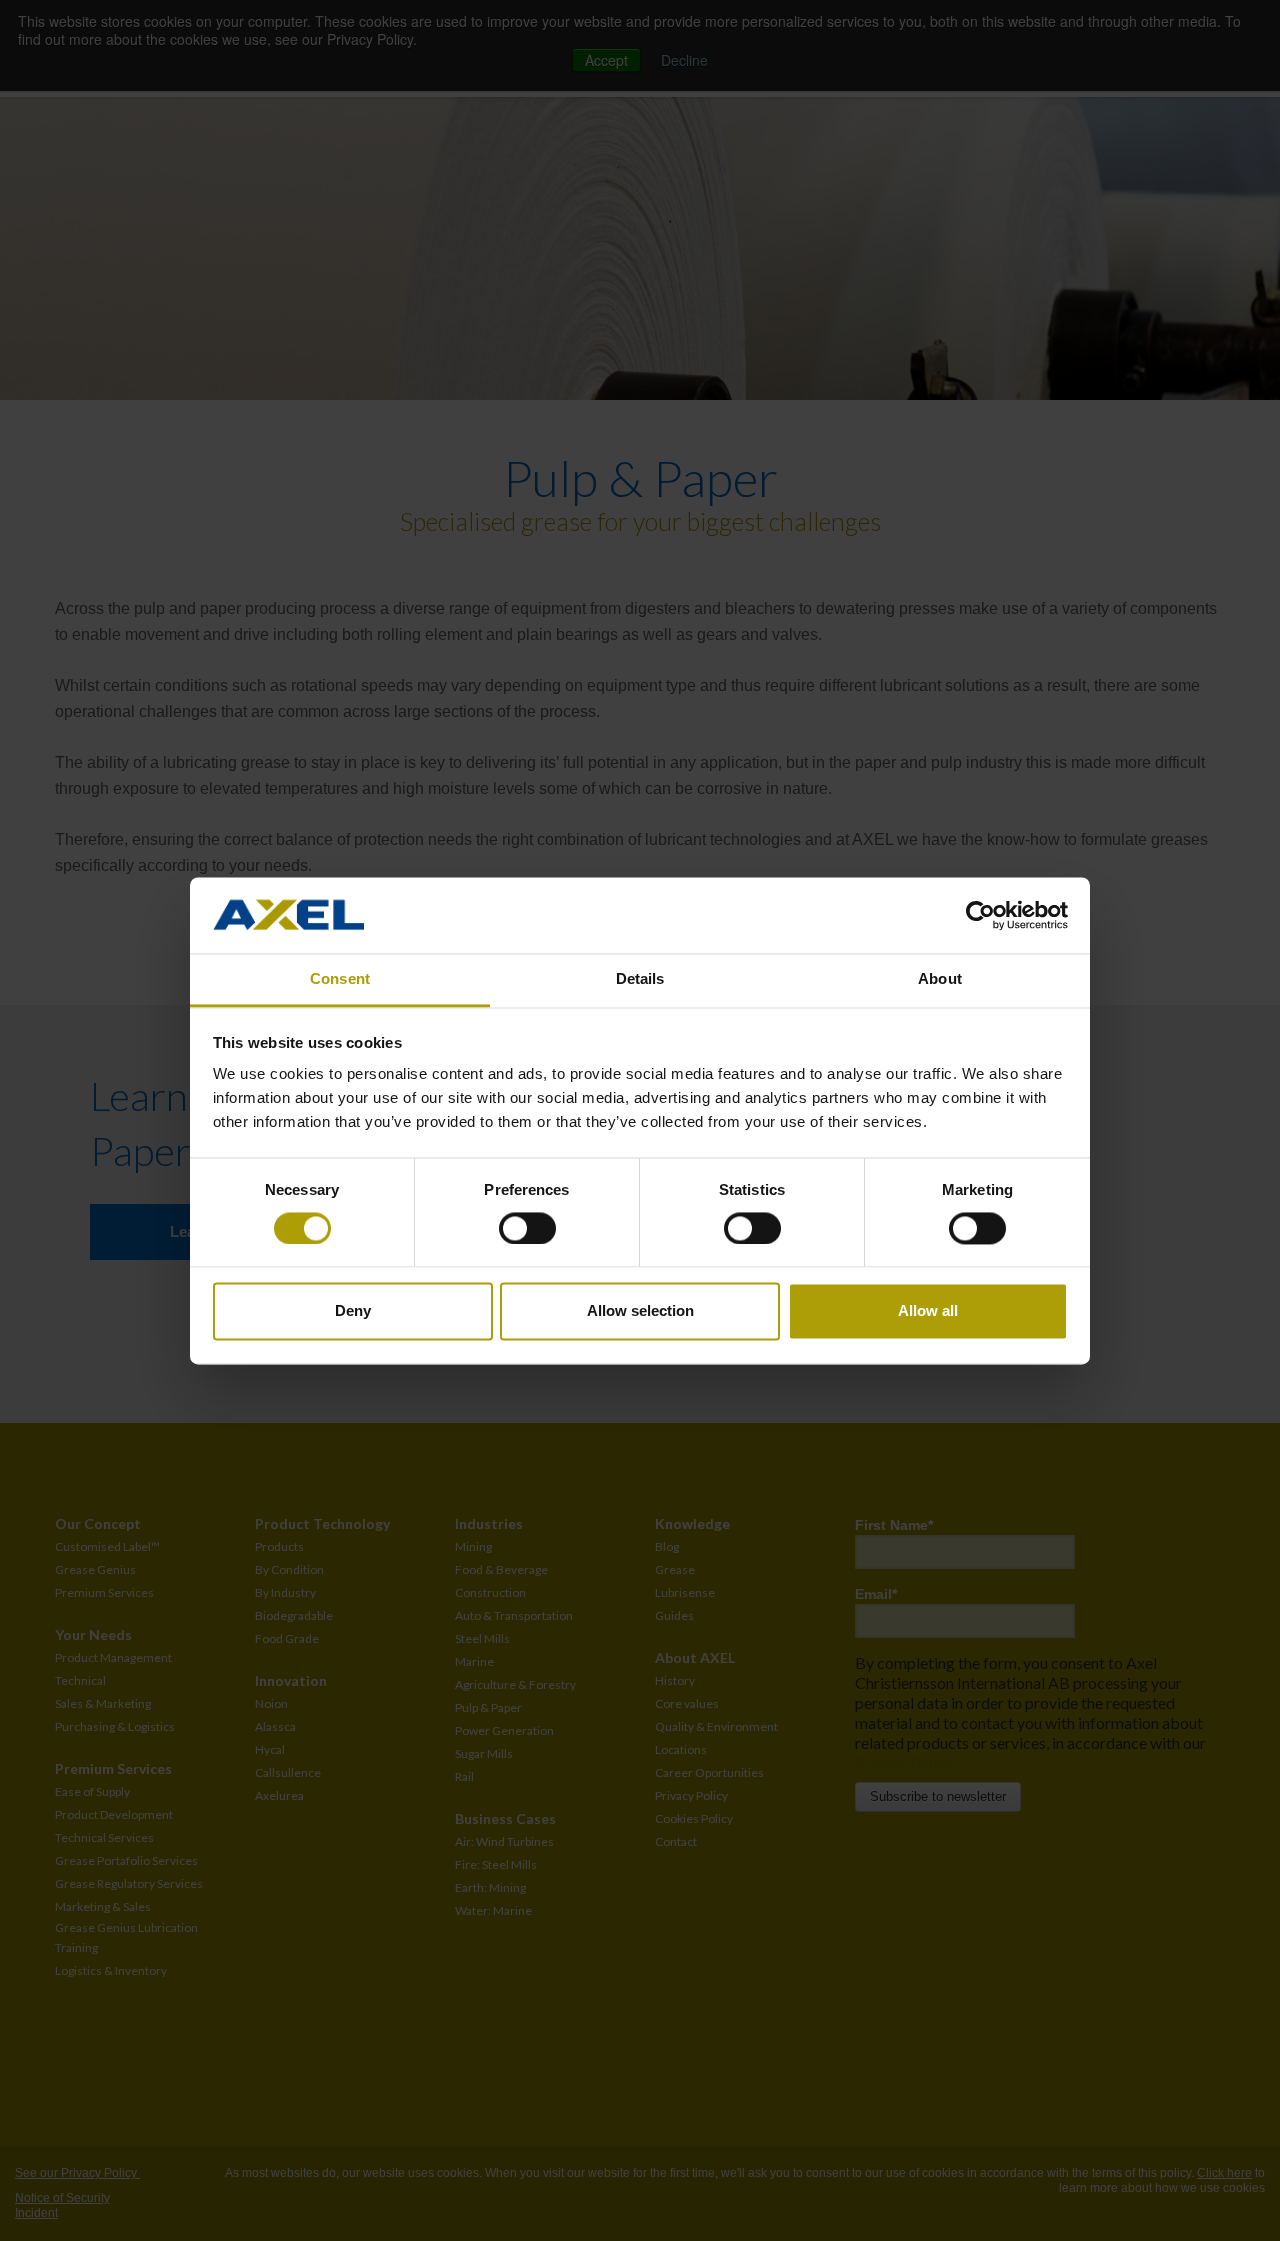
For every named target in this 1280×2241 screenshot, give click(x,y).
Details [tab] (640, 979)
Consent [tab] (340, 979)
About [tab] (940, 979)
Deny (353, 1311)
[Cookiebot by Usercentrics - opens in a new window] (980, 915)
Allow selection (640, 1311)
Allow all (928, 1311)
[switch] (527, 1228)
